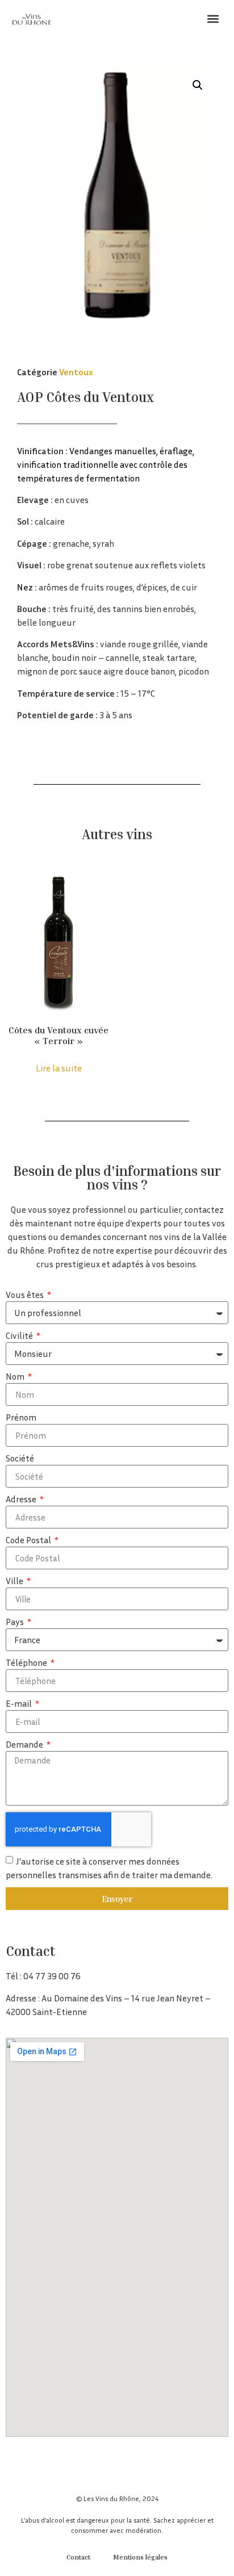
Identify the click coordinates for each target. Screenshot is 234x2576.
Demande (25, 1745)
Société (20, 1459)
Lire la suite (59, 1068)
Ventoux (76, 372)
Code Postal (29, 1540)
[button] (213, 18)
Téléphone (27, 1663)
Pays (16, 1622)
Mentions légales (140, 2557)
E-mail (20, 1704)
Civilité (20, 1336)
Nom (16, 1377)
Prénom (21, 1418)
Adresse (22, 1499)
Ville (15, 1581)
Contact (78, 2557)
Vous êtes (26, 1295)
